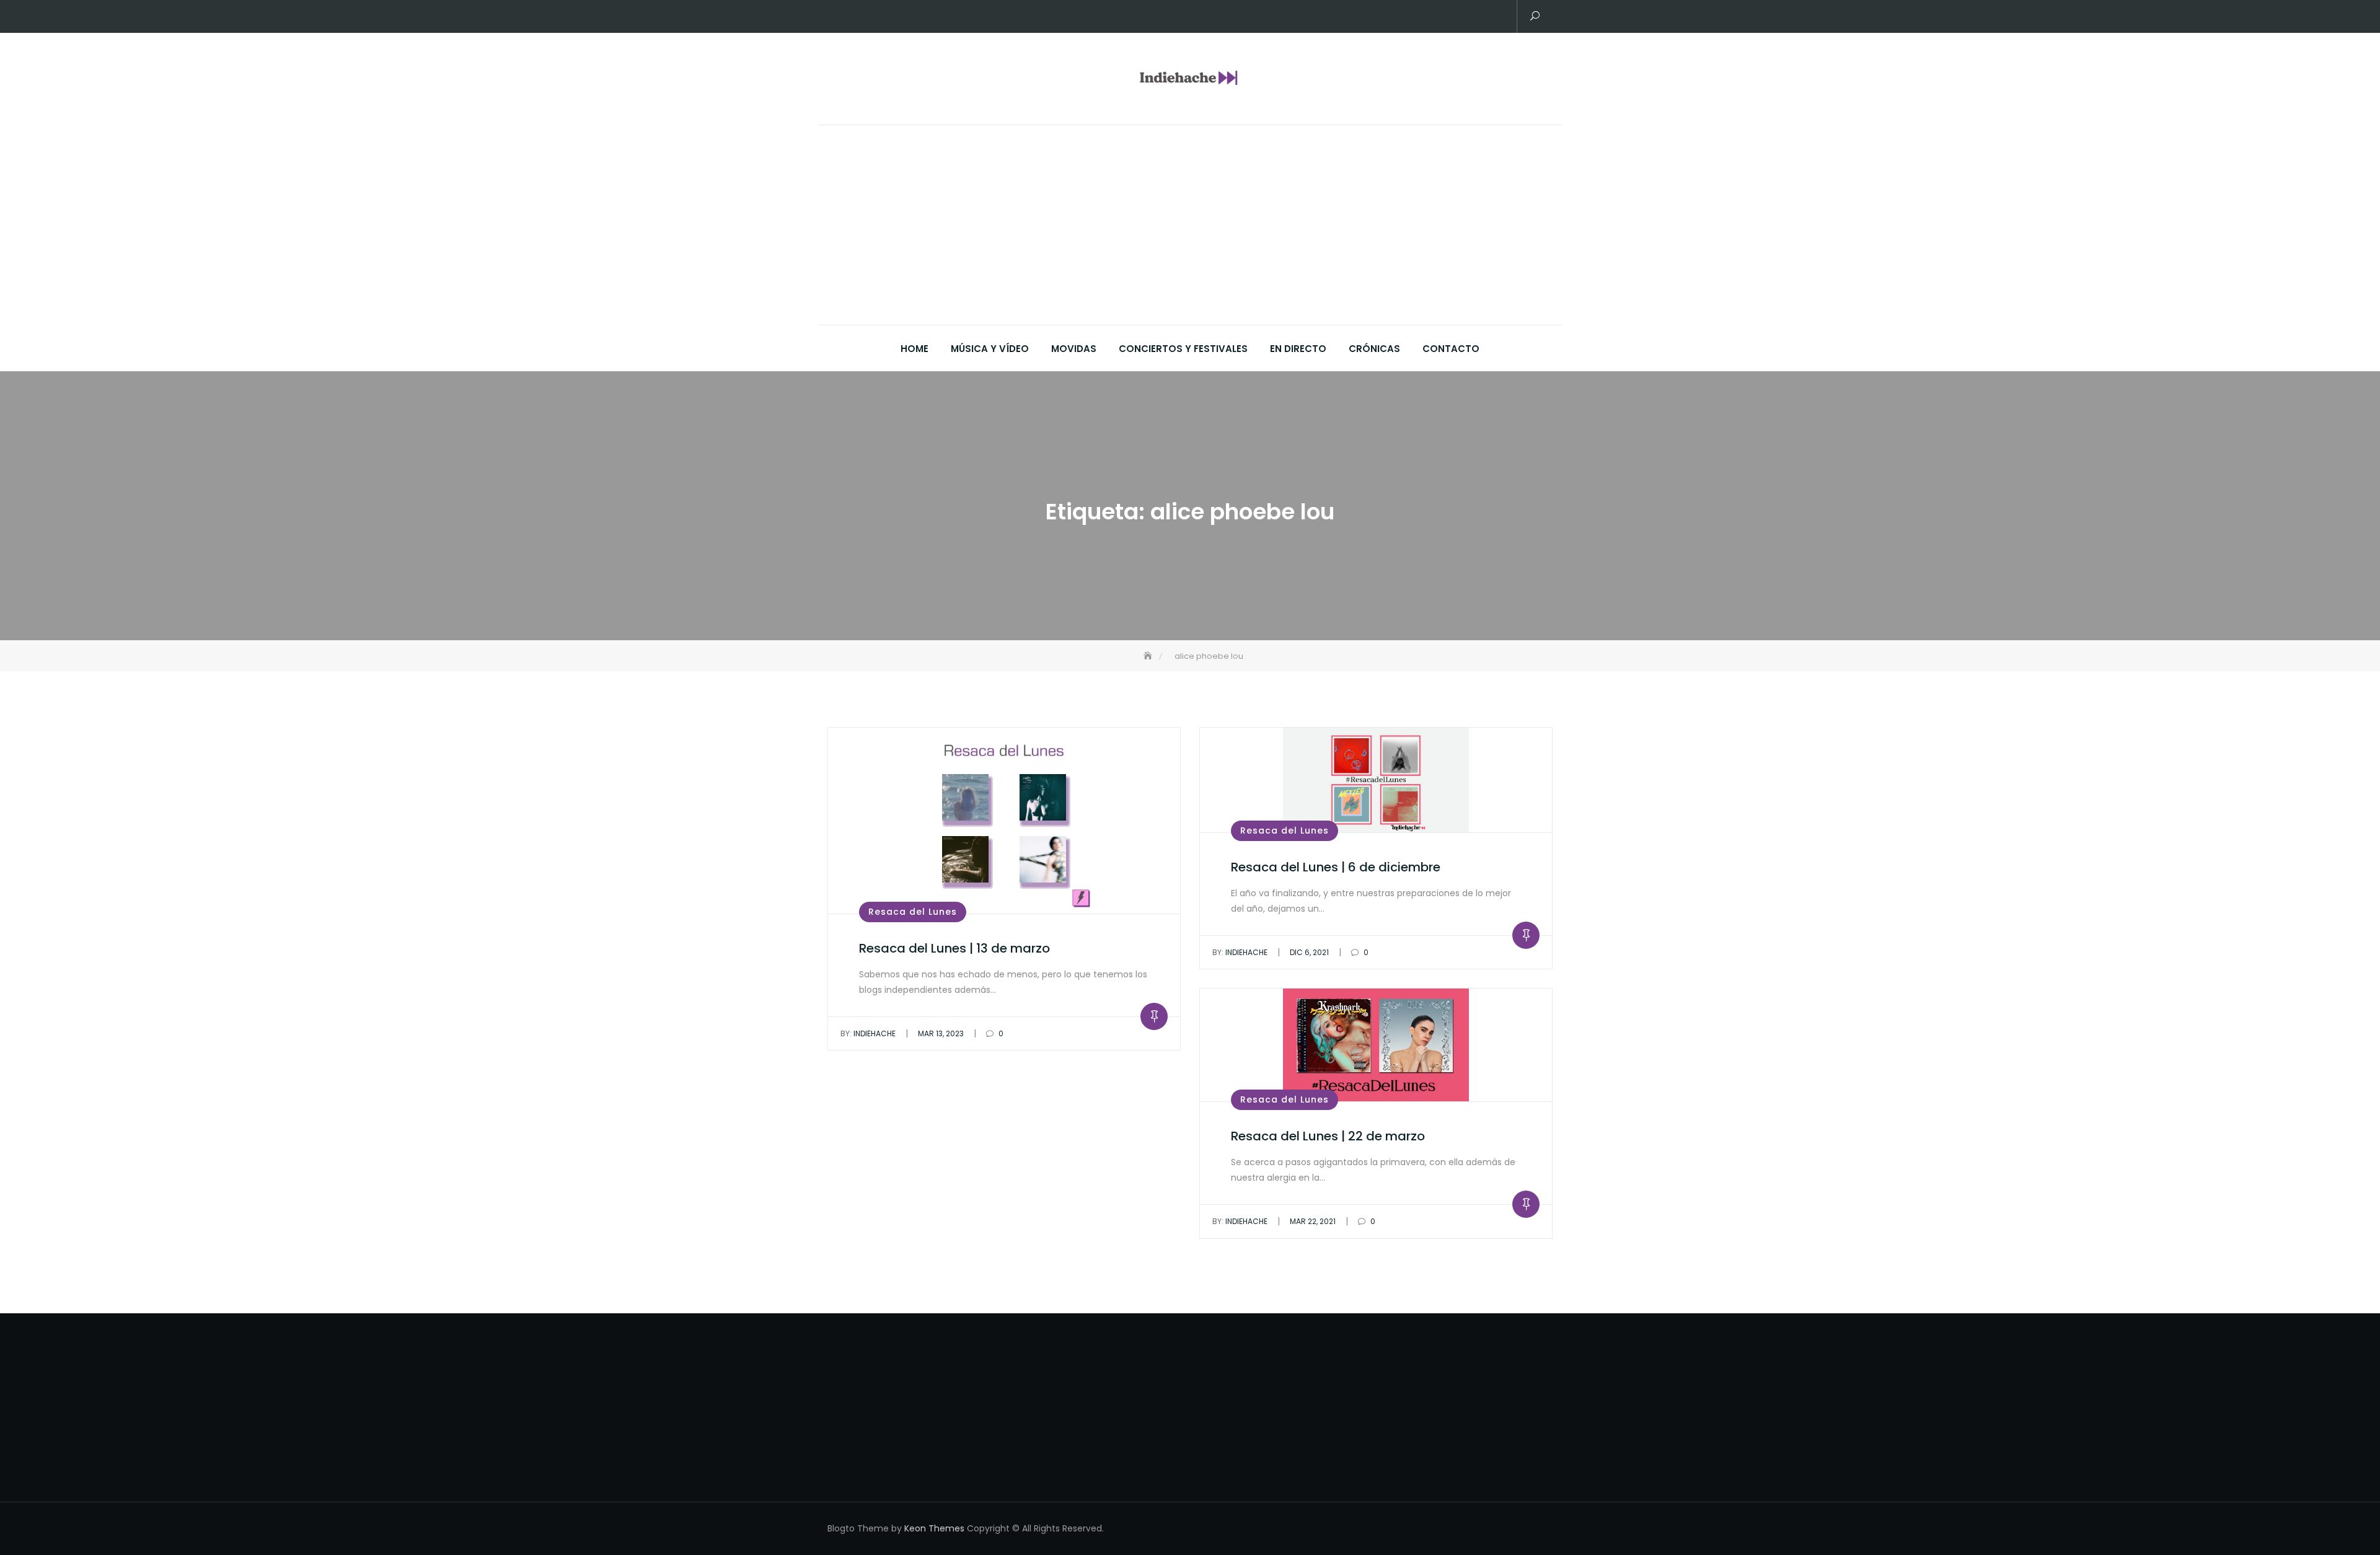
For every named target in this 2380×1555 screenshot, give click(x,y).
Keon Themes (934, 1528)
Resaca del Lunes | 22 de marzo (1328, 1136)
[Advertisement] (1193, 232)
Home (915, 349)
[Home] (1149, 656)
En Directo (1298, 349)
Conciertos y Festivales (1183, 349)
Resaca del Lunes (913, 912)
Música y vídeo (990, 349)
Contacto (1451, 349)
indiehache (868, 1033)
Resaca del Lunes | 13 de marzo (954, 948)
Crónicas (1374, 349)
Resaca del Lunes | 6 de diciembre (1336, 867)
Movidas (1074, 349)
